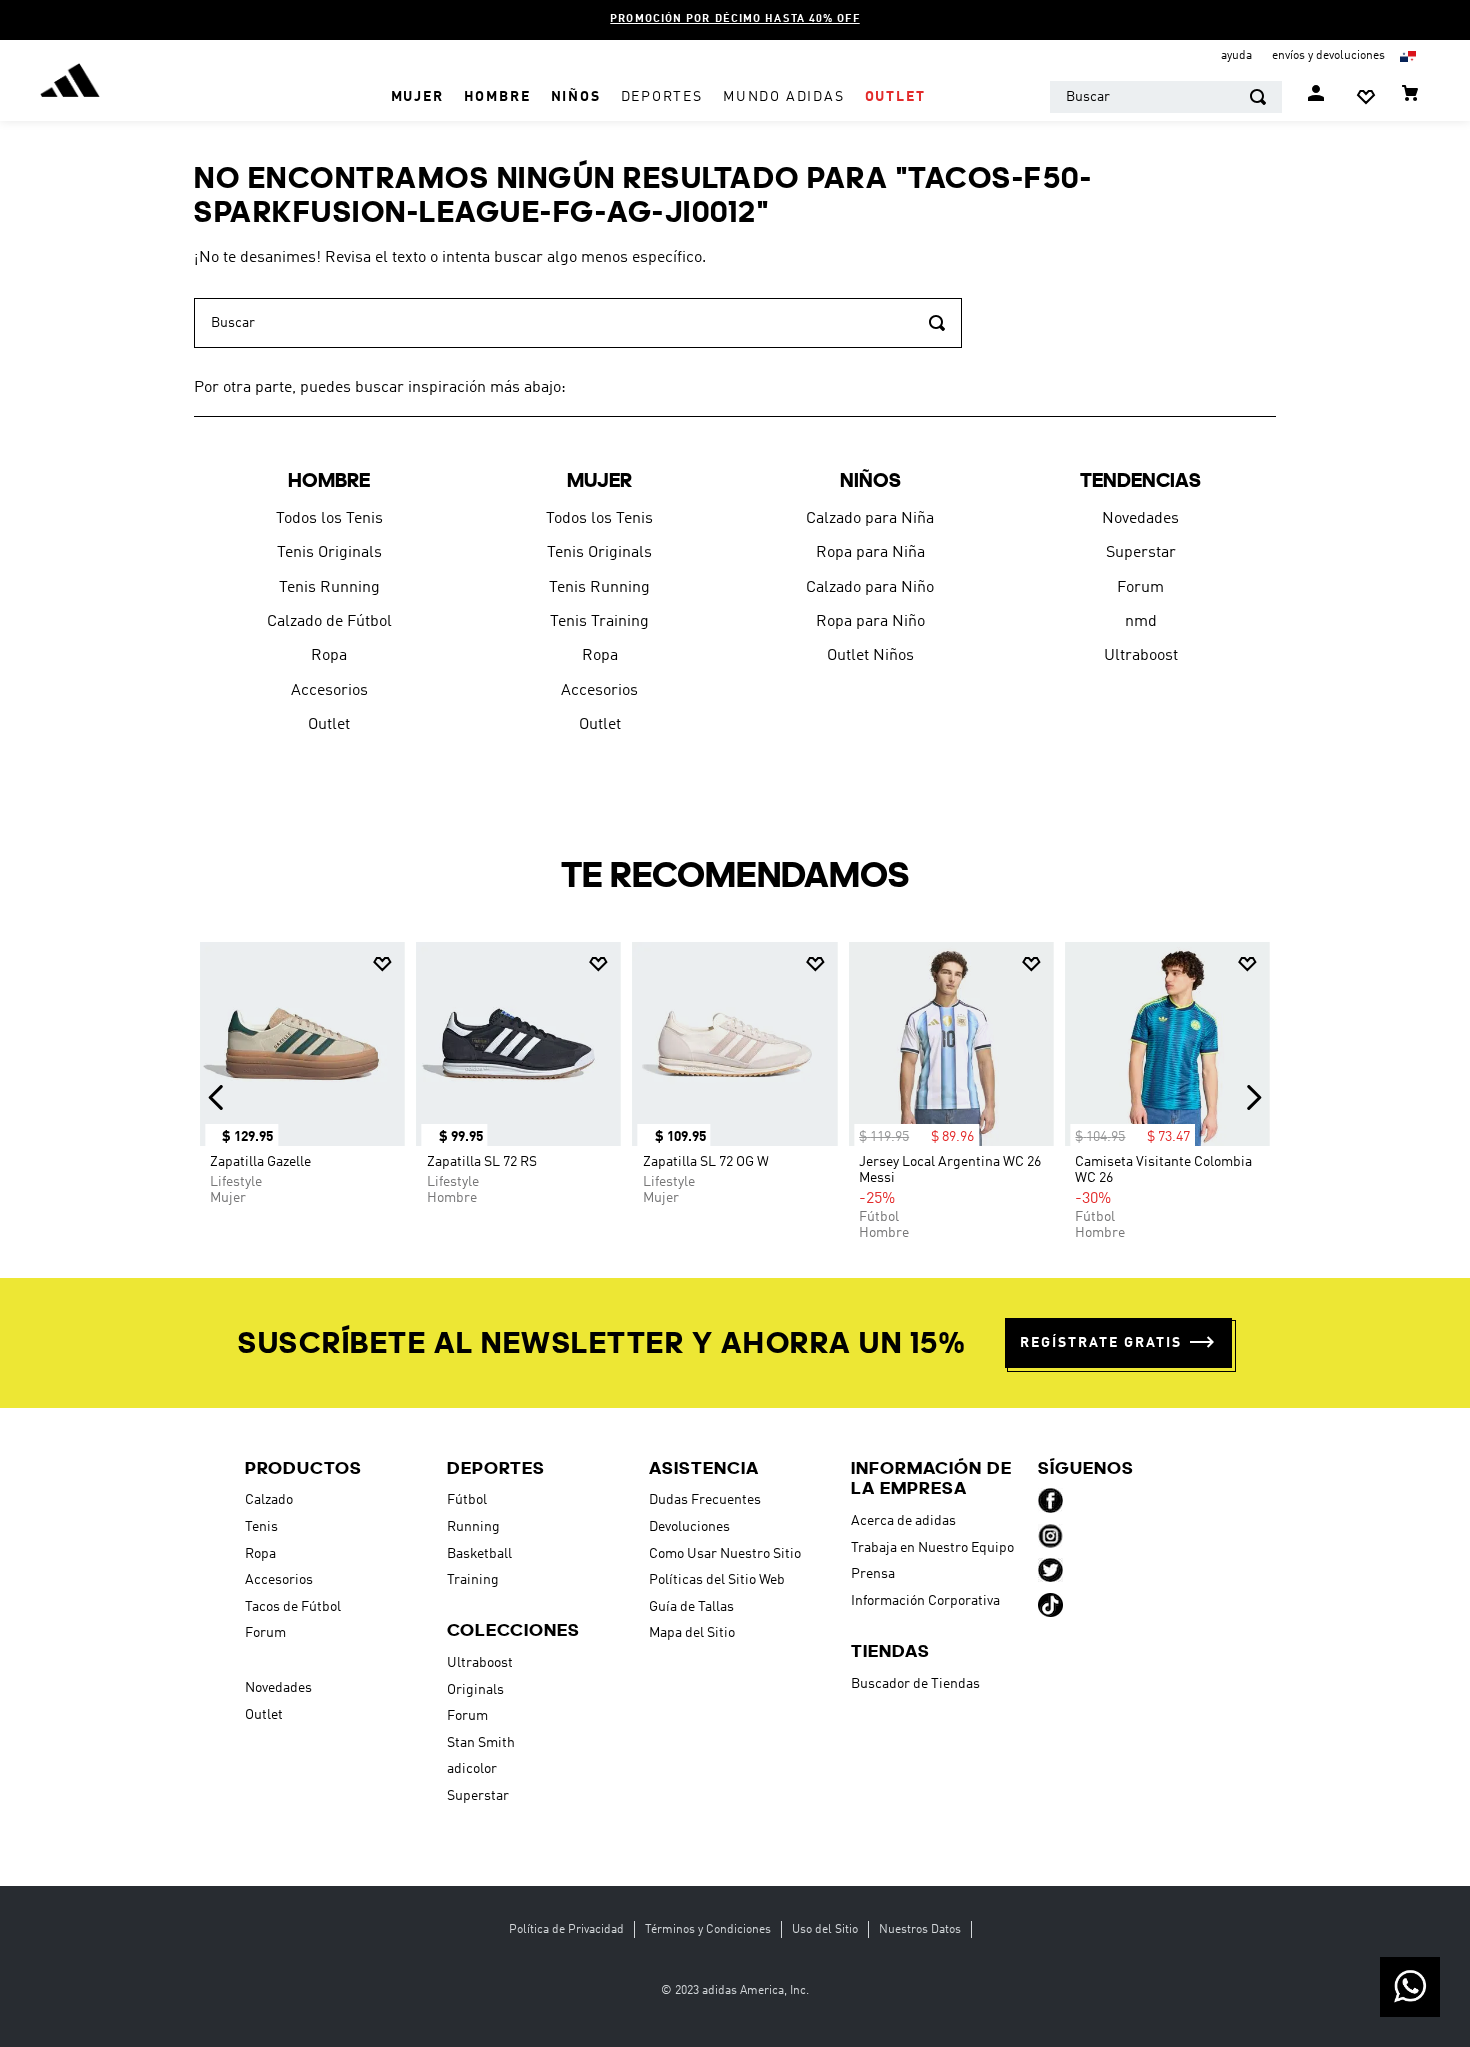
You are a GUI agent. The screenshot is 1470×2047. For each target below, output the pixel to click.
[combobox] (1166, 97)
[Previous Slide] (216, 1097)
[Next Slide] (1253, 1097)
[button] (1118, 1343)
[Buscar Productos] (1258, 97)
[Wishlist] (1366, 97)
